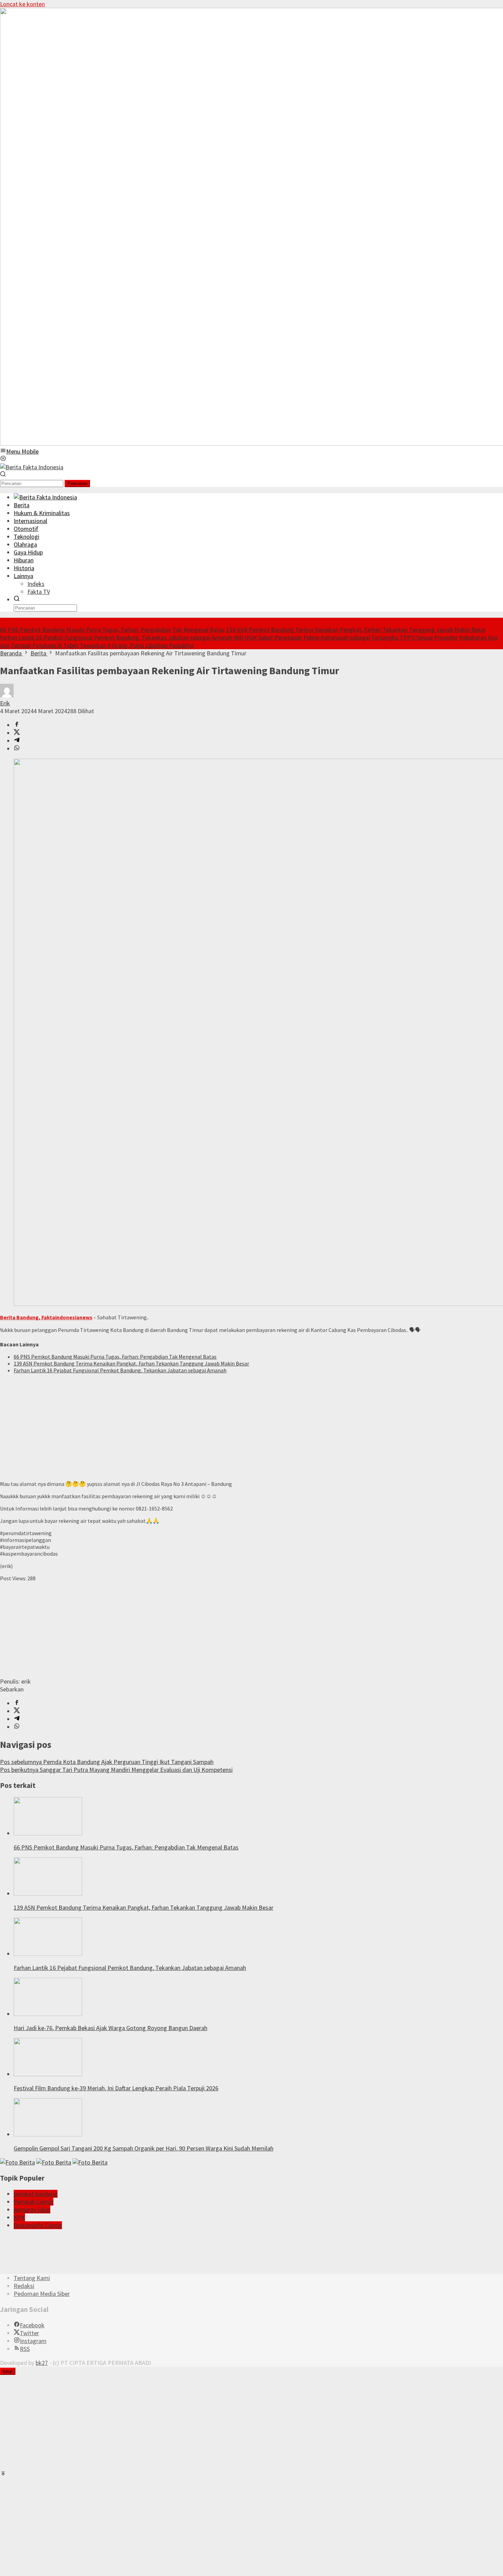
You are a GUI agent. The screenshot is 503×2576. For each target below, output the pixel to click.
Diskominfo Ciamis (38, 2225)
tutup (8, 2371)
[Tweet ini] (17, 733)
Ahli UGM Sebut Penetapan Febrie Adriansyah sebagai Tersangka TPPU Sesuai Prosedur (346, 637)
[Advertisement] (205, 1427)
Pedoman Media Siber (42, 2294)
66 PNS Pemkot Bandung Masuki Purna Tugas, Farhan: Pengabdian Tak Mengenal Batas (112, 630)
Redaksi (24, 2286)
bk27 (42, 2363)
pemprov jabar (32, 2209)
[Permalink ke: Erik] (7, 695)
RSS (25, 2349)
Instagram (33, 2341)
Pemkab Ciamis (34, 2202)
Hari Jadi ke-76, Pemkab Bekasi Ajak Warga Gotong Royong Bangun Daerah (111, 2028)
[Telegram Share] (17, 741)
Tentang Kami (32, 2278)
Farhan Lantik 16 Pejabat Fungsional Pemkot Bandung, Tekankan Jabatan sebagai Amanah (116, 637)
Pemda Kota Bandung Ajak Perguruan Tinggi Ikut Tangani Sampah (107, 1762)
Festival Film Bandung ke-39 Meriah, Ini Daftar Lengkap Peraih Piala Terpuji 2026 (116, 2088)
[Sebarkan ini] (17, 725)
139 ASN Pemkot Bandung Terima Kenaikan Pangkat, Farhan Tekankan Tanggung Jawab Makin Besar (356, 630)
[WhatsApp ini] (17, 749)
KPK (19, 2217)
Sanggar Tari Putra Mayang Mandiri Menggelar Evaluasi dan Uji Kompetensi (116, 1770)
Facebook (32, 2325)
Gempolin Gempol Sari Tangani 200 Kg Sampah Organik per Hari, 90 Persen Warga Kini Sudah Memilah (144, 2148)
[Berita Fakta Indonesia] (32, 467)
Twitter (29, 2333)
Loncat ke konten (22, 4)
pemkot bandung (36, 2194)
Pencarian (77, 483)
